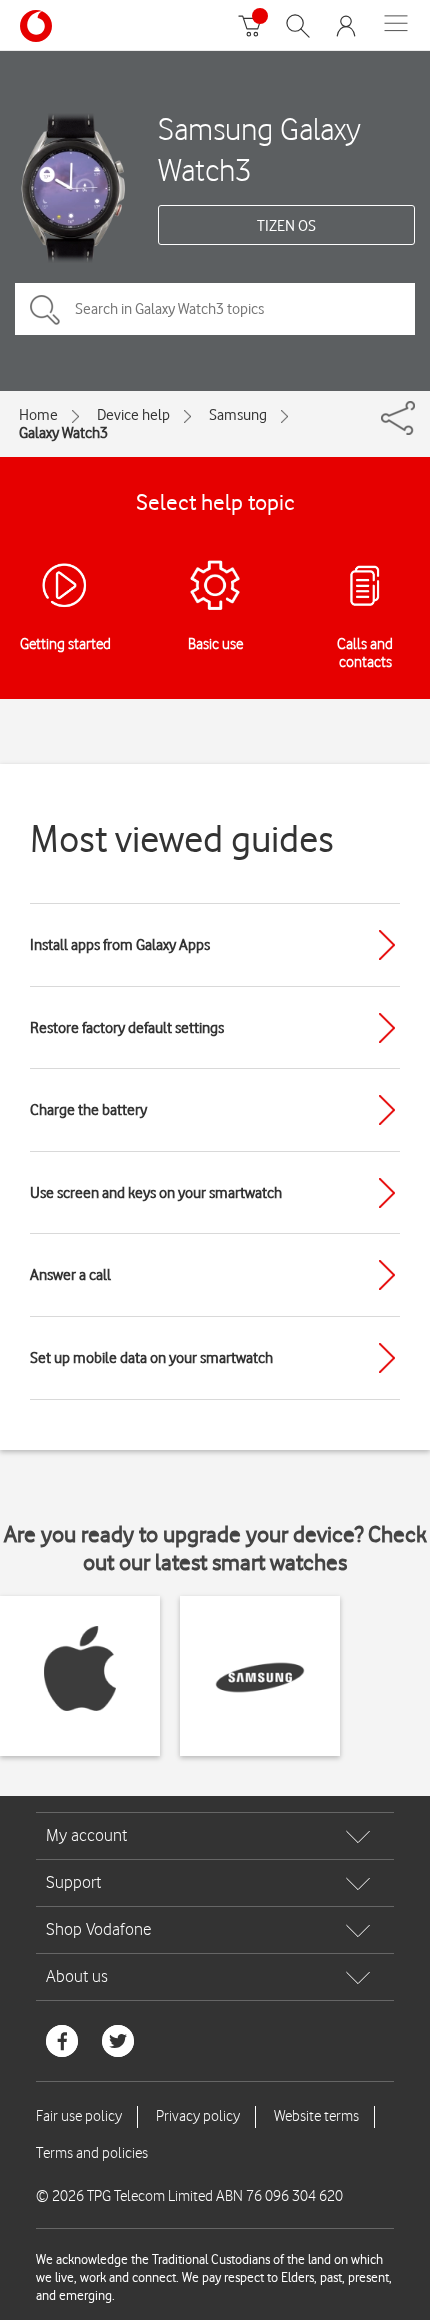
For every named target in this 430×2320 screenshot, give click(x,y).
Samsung (238, 415)
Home (38, 415)
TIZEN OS (286, 226)
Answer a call (70, 1275)
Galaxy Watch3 (63, 433)
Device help (133, 415)
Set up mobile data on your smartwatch (151, 1358)
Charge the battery (88, 1110)
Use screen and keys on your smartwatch (156, 1193)
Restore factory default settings (127, 1028)
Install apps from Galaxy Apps (120, 945)
